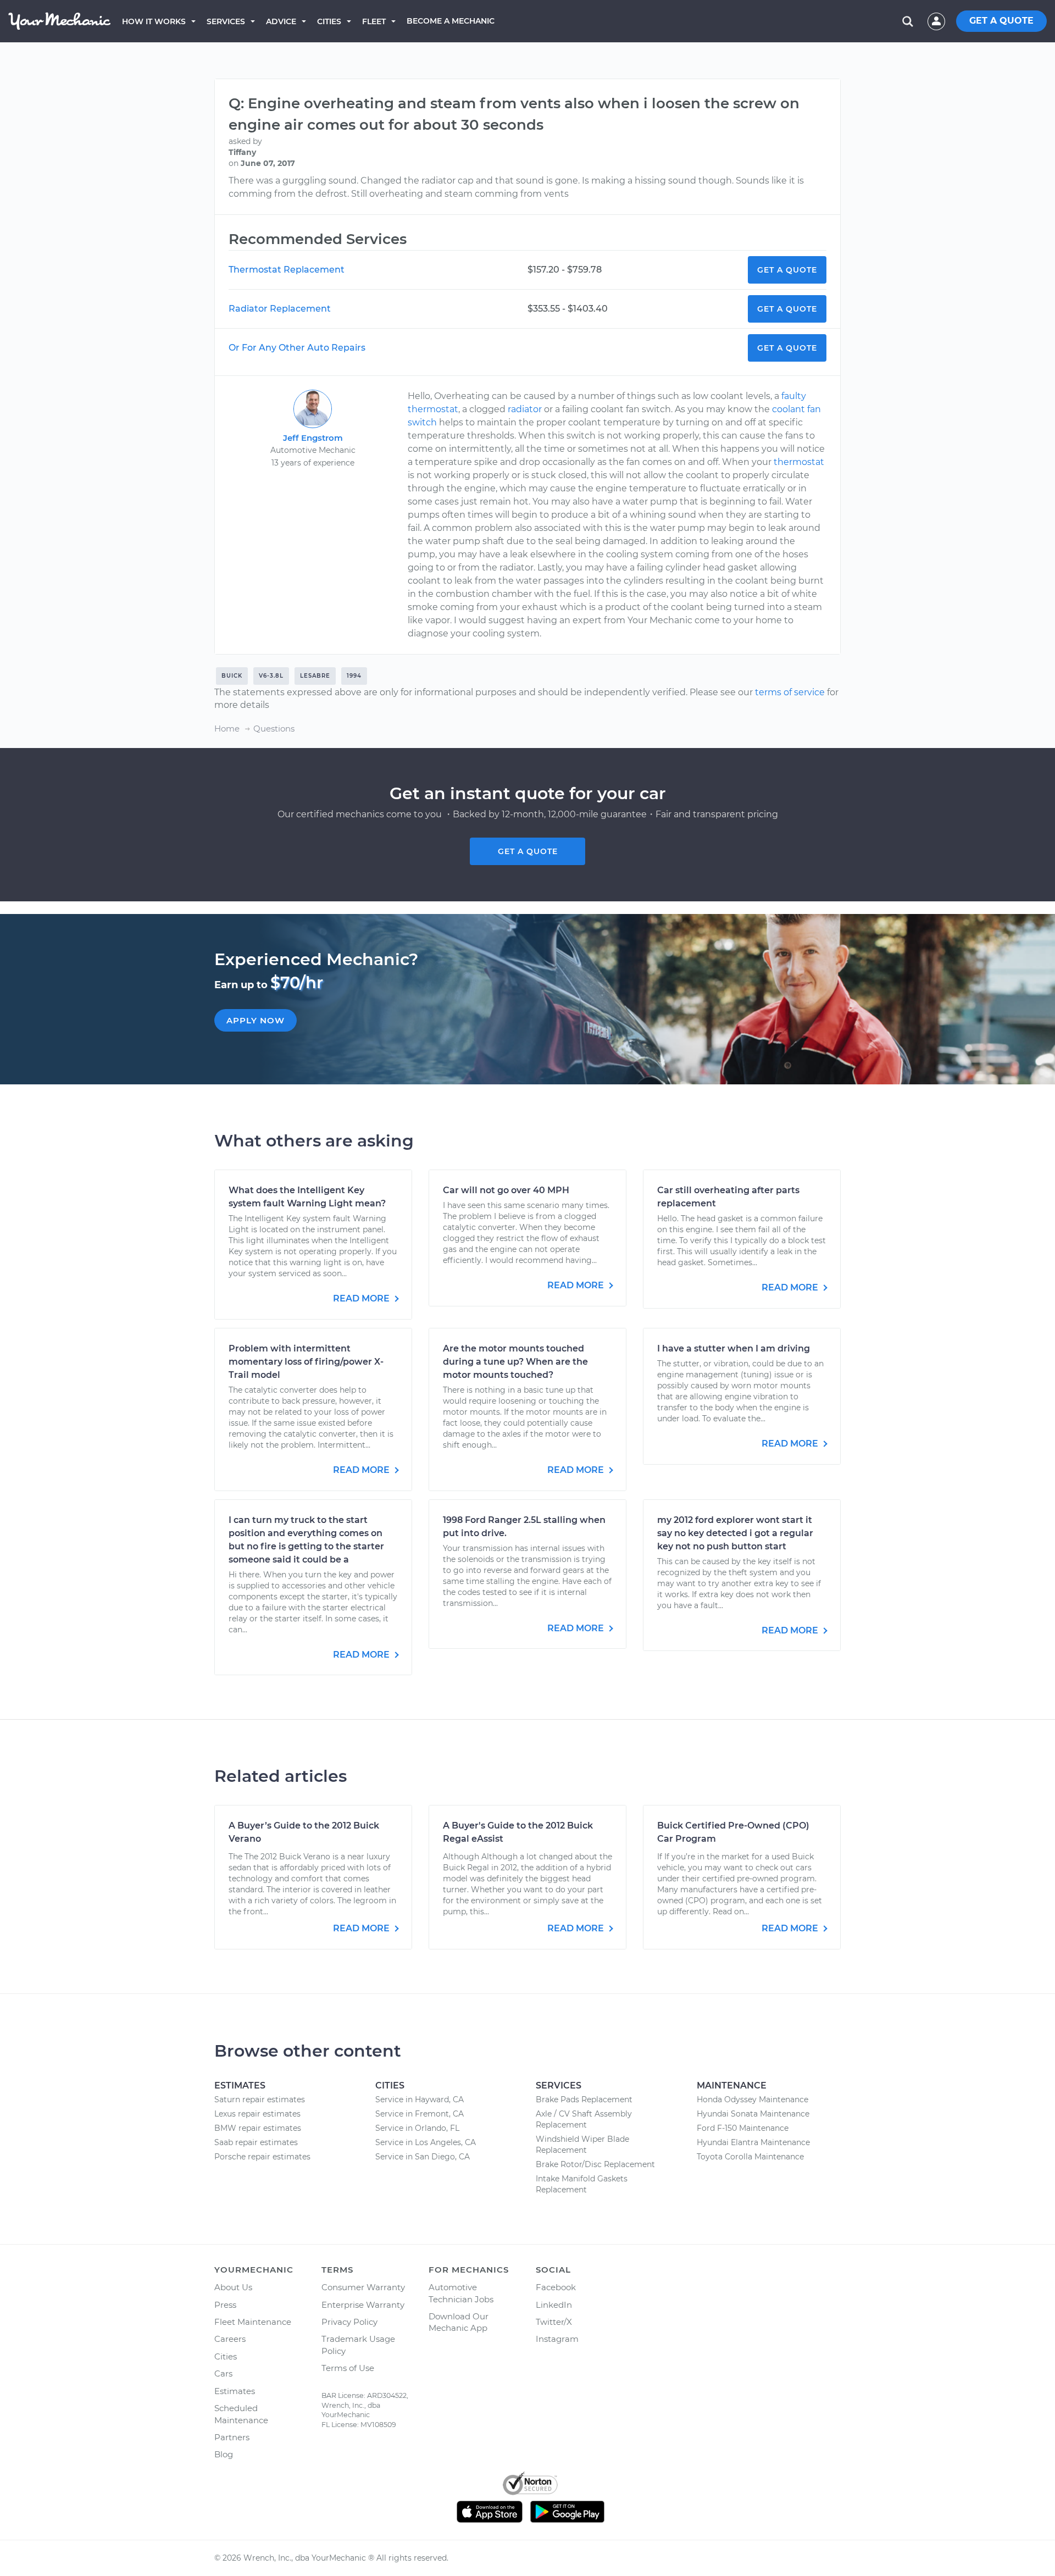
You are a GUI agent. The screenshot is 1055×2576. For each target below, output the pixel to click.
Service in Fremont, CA (420, 2114)
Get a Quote (787, 270)
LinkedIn (554, 2305)
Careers (230, 2339)
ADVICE (281, 21)
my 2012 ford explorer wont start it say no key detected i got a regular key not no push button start (735, 1533)
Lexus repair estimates (257, 2114)
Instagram (557, 2339)
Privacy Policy (349, 2322)
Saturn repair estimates (260, 2099)
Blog (224, 2454)
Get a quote (528, 851)
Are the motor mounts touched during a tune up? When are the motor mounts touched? (515, 1362)
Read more (362, 1298)
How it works (154, 21)
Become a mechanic (451, 21)
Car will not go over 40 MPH (506, 1190)
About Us (233, 2287)
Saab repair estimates (256, 2142)
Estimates (235, 2391)
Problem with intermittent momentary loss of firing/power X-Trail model (306, 1362)
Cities (329, 21)
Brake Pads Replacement (584, 2099)
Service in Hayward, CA (420, 2099)
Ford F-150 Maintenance (743, 2128)
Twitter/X (554, 2322)
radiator (525, 409)
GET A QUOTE (1001, 21)
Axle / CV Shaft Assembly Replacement (584, 2119)
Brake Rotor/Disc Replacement (595, 2164)
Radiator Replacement (280, 309)
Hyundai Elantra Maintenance (753, 2142)
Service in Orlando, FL (417, 2128)
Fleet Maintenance (253, 2322)
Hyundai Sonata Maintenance (753, 2114)
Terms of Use (348, 2368)
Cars (223, 2373)
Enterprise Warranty (363, 2305)
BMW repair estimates (258, 2128)
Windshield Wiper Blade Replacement (582, 2145)
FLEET (374, 21)
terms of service (790, 692)
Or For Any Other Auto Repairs (297, 348)
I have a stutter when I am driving (734, 1348)
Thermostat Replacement (287, 270)
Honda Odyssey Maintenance (753, 2099)
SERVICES (226, 21)
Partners (232, 2437)
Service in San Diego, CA (423, 2157)
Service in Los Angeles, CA (426, 2142)
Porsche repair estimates (262, 2157)
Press (225, 2305)
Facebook (556, 2287)
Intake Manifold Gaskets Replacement (582, 2184)
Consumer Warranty (363, 2287)
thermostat (799, 462)
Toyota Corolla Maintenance (750, 2157)
